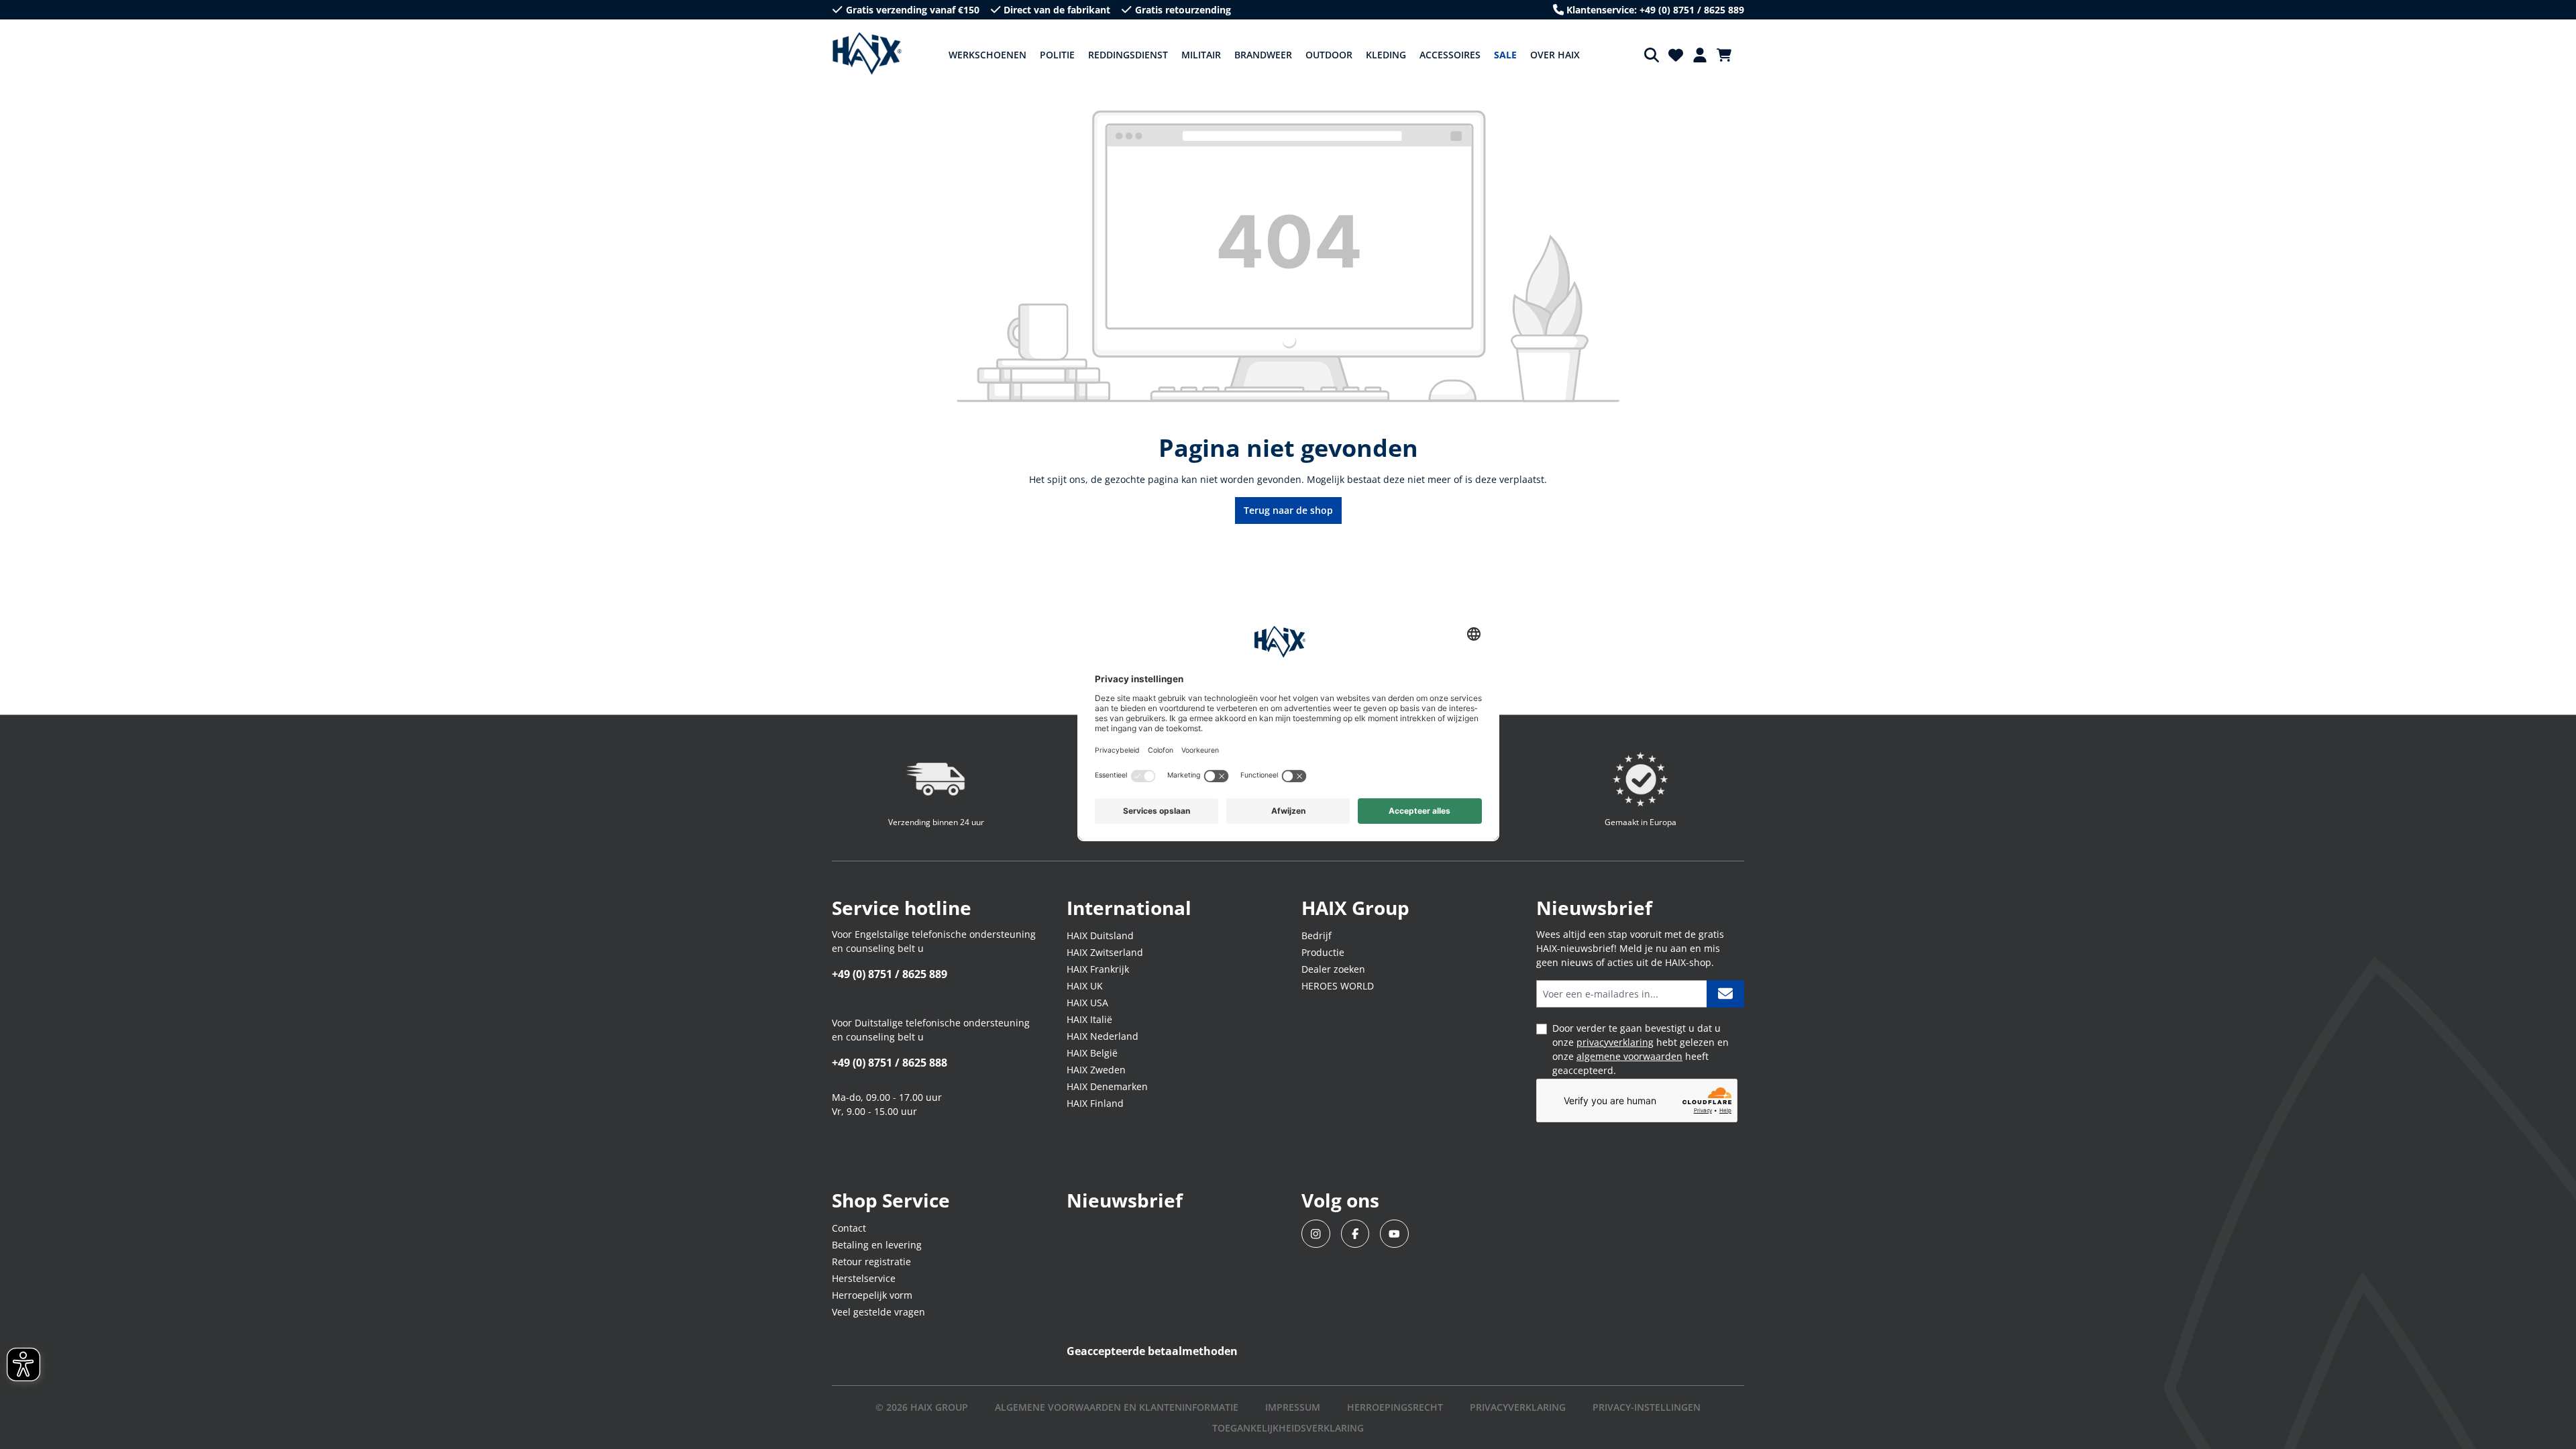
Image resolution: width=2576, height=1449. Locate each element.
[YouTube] (1394, 1234)
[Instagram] (1316, 1234)
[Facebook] (1355, 1234)
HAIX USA (1087, 1003)
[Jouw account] (1700, 55)
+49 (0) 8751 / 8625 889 (890, 974)
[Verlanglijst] (1676, 55)
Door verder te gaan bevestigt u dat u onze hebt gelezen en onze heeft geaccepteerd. (1641, 1049)
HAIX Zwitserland (1105, 952)
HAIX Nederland (1103, 1036)
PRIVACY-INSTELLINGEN (1647, 1407)
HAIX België (1092, 1053)
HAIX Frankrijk (1098, 969)
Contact (849, 1228)
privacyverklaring (1615, 1042)
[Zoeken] (1652, 55)
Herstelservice (864, 1278)
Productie (1323, 952)
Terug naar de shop (1288, 510)
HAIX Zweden (1096, 1070)
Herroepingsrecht (1395, 1407)
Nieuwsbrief (1125, 1200)
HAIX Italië (1089, 1019)
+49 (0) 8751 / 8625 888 (890, 1063)
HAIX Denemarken (1107, 1086)
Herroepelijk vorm (872, 1295)
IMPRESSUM (1293, 1407)
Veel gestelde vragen (878, 1312)
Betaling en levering (877, 1245)
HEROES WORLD (1338, 986)
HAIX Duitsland (1100, 935)
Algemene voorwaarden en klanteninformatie (1117, 1407)
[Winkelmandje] (1728, 55)
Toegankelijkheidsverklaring (1288, 1428)
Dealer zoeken (1333, 969)
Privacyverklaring (1518, 1407)
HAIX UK (1085, 986)
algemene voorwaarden (1629, 1056)
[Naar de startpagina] (867, 54)
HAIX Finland (1095, 1103)
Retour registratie (871, 1262)
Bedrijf (1317, 935)
